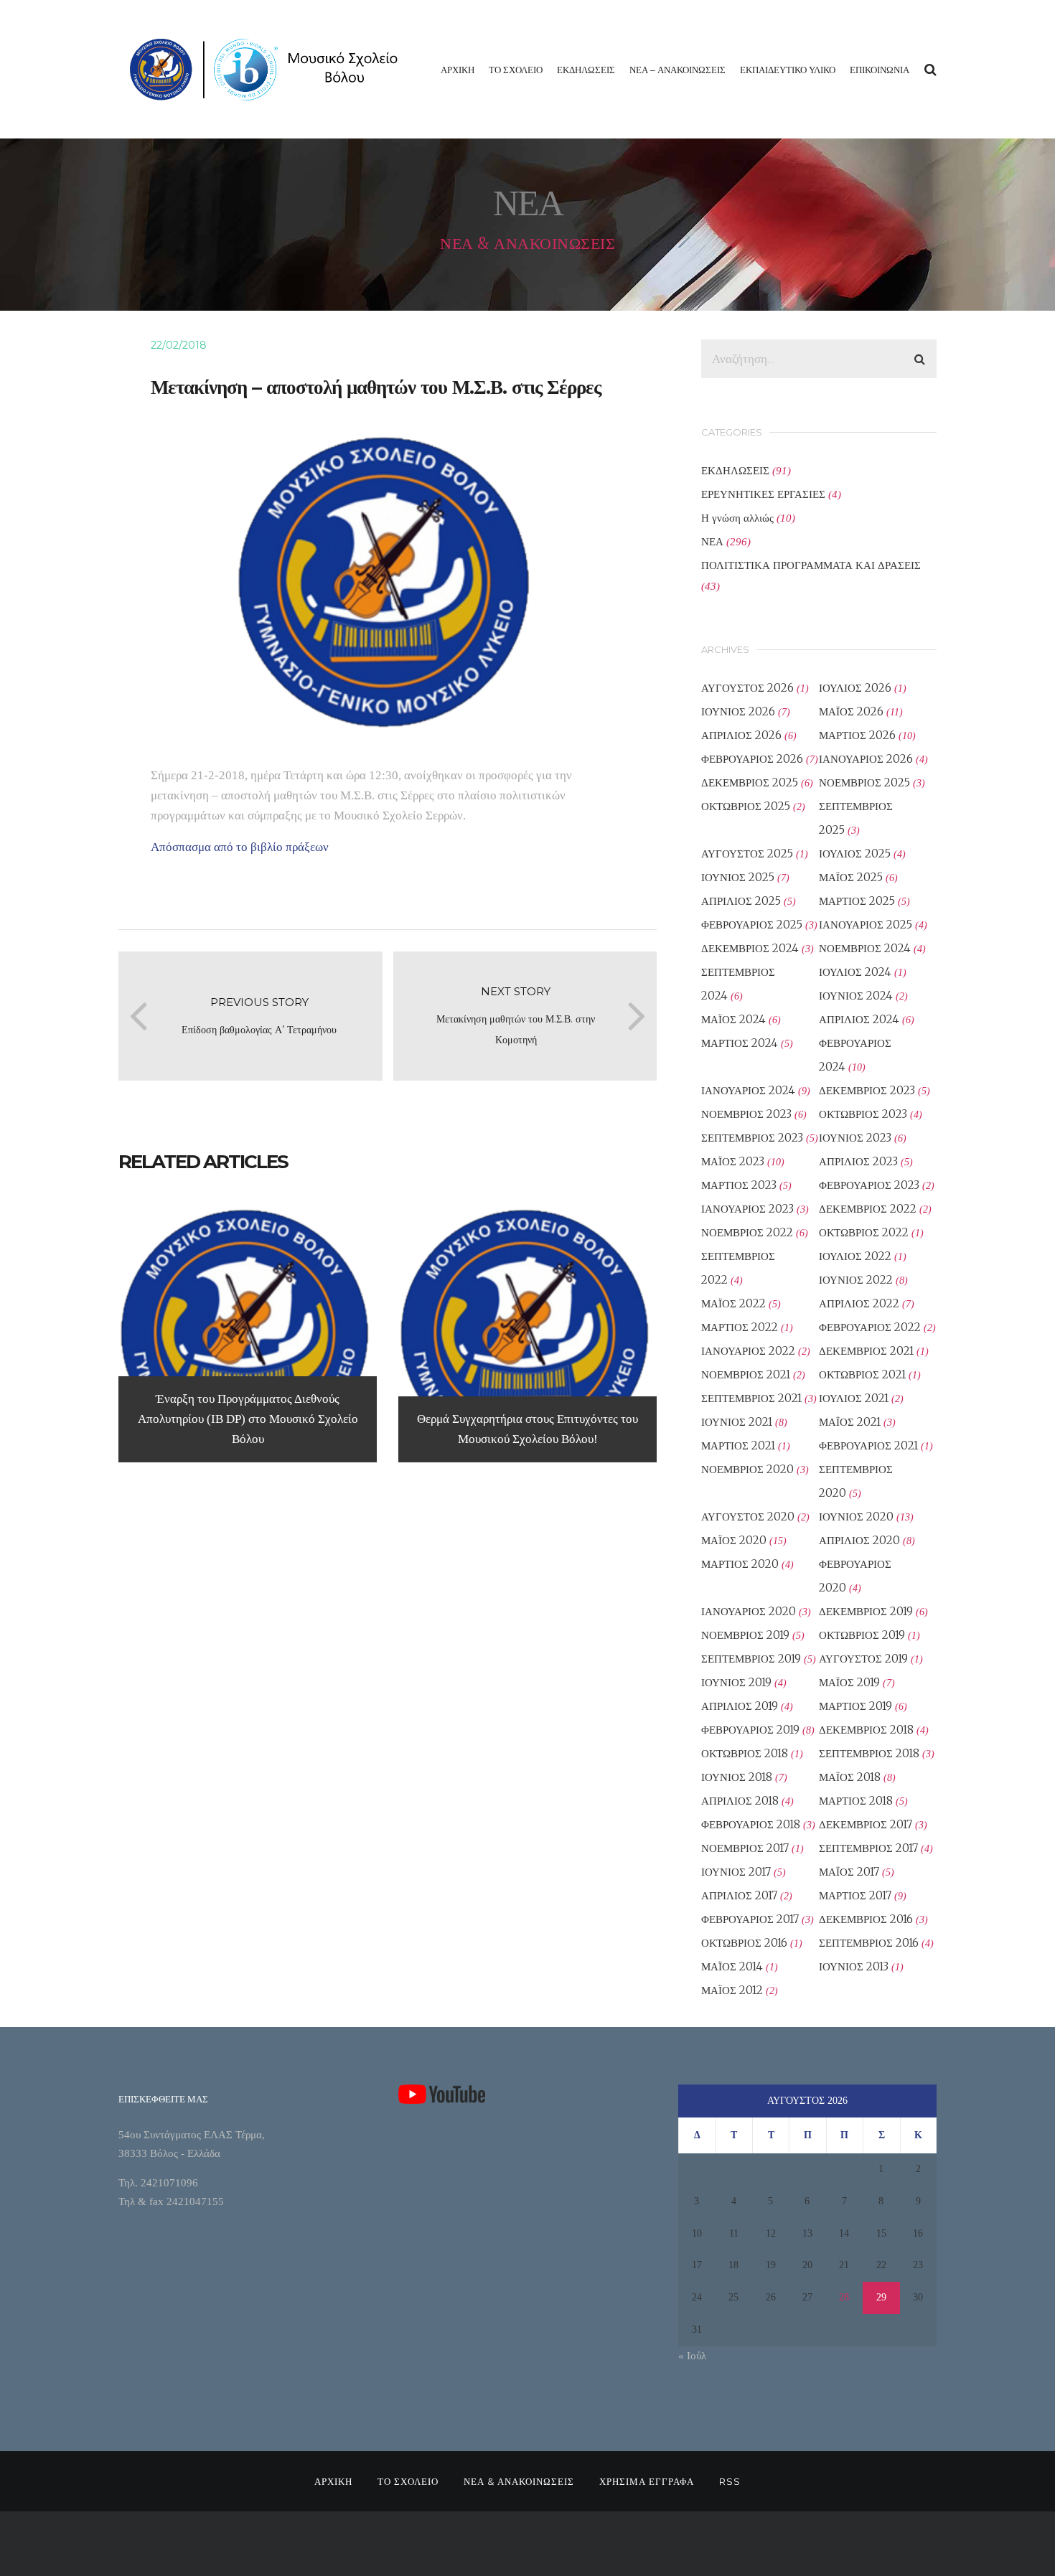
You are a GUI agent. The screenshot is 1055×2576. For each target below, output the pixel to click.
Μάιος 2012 (732, 1990)
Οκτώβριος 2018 (745, 1753)
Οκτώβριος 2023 (863, 1114)
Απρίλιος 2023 (858, 1161)
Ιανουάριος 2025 (866, 925)
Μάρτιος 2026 (857, 735)
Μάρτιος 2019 (855, 1706)
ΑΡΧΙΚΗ (458, 70)
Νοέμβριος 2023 (746, 1114)
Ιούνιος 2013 (854, 1966)
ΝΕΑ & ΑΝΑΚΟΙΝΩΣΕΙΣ (519, 2481)
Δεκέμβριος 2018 (866, 1730)
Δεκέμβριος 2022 (868, 1209)
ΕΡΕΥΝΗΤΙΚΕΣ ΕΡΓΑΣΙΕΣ (763, 494)
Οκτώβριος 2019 (862, 1635)
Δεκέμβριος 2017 (866, 1824)
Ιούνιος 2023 (855, 1138)
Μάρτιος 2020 (740, 1564)
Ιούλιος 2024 (855, 972)
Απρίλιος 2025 (741, 901)
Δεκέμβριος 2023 (867, 1090)
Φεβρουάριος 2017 (750, 1919)
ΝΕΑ (712, 541)
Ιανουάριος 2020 (749, 1611)
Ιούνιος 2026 (738, 711)
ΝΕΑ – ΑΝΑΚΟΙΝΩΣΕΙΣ (677, 70)
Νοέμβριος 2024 (865, 948)
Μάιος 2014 (732, 1966)
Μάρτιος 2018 (856, 1801)
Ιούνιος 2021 (737, 1422)
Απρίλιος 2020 (859, 1540)
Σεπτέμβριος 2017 (868, 1848)
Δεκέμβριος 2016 (866, 1919)
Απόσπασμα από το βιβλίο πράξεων (240, 847)
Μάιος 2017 (849, 1872)
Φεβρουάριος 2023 (869, 1185)
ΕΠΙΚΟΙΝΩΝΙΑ (880, 70)
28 (844, 2297)
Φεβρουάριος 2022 (870, 1327)
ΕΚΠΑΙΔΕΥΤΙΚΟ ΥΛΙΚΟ (788, 70)
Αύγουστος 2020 (748, 1517)
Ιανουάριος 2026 (866, 759)
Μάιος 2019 (849, 1682)
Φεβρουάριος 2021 (868, 1446)
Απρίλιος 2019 (740, 1706)
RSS (730, 2481)
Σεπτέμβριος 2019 (751, 1659)
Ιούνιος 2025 (738, 877)
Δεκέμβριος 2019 (866, 1611)
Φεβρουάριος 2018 (751, 1824)
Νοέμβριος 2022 (747, 1232)
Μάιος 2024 (733, 1019)
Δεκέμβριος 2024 (750, 948)
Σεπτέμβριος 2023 (752, 1138)
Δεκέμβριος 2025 (750, 782)
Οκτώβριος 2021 (862, 1374)
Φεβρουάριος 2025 (752, 925)
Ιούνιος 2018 (737, 1777)
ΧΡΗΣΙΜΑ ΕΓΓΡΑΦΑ (647, 2481)
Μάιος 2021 (850, 1422)
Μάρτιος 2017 (855, 1895)
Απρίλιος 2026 (741, 735)
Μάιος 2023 (733, 1161)
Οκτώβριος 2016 (744, 1943)
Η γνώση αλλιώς (737, 518)
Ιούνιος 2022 (856, 1280)
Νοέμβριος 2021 (746, 1374)
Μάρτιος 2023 (739, 1185)
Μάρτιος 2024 (740, 1043)
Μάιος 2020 (734, 1540)
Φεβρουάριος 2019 (750, 1730)
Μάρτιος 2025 (857, 901)
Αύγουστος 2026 (747, 688)
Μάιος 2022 (733, 1303)
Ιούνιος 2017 (736, 1872)
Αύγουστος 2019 (863, 1659)
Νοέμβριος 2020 (747, 1469)
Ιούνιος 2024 (856, 996)
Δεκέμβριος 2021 (866, 1351)
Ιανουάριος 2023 (747, 1209)
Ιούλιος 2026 (855, 688)
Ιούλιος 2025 (855, 854)
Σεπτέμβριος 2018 (869, 1753)
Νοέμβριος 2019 (745, 1635)
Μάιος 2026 (851, 711)
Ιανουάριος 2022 (748, 1351)
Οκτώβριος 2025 (746, 806)
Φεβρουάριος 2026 (752, 759)
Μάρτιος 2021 (738, 1446)
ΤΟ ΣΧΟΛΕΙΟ (516, 70)
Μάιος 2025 (851, 877)
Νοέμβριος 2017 (745, 1848)
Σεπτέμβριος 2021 (751, 1398)
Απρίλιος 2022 (859, 1303)
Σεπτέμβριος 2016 (869, 1943)
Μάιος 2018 (850, 1777)
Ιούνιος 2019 (736, 1682)
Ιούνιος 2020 (856, 1517)
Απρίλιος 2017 (739, 1895)
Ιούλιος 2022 (855, 1256)
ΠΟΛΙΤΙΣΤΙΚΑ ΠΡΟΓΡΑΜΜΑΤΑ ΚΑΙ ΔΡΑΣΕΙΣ (811, 565)
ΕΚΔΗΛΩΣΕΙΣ (586, 70)
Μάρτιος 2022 (740, 1327)
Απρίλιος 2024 (859, 1019)
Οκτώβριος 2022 (864, 1232)
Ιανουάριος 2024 (748, 1090)
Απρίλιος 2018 (740, 1801)
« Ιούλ (692, 2356)
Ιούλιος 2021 (854, 1398)
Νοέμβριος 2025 (864, 782)
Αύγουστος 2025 (747, 854)
